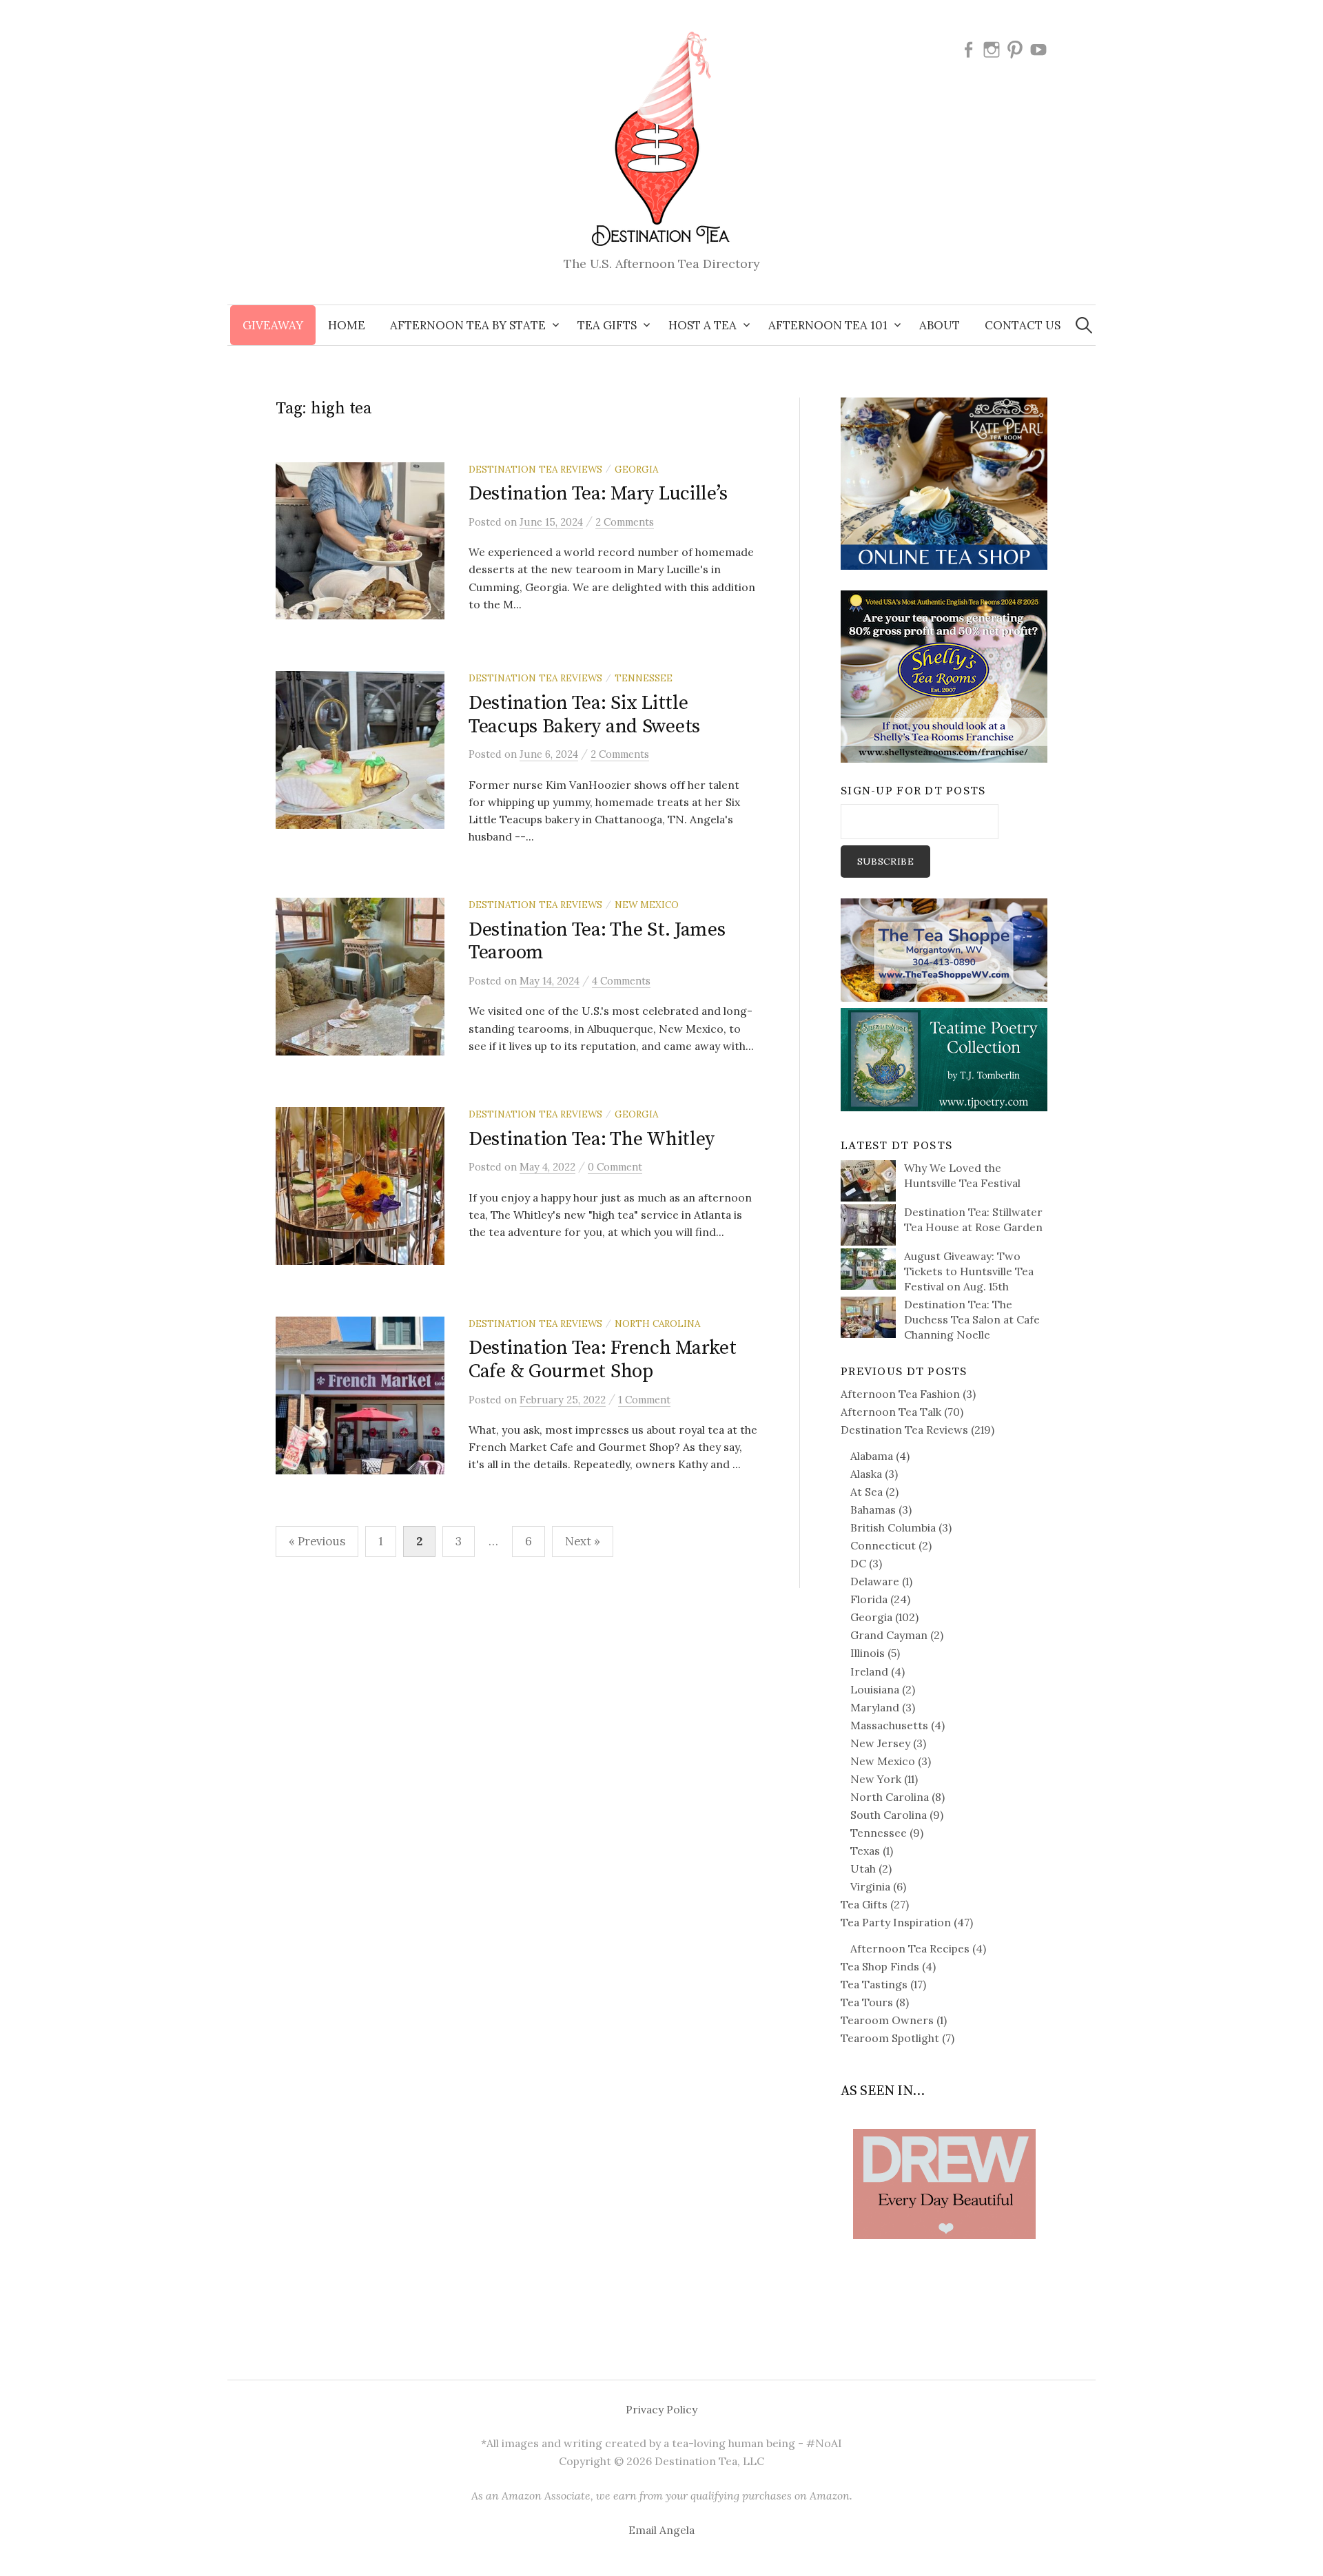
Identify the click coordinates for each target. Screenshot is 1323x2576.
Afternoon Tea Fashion (900, 1394)
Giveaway (273, 325)
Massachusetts (889, 1725)
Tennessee (644, 678)
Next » (583, 1541)
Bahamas (873, 1509)
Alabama (872, 1456)
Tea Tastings (874, 1984)
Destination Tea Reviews (535, 469)
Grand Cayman (889, 1635)
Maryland (875, 1707)
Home (347, 325)
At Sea (866, 1492)
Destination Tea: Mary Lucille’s (598, 494)
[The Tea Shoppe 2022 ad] (944, 949)
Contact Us (1023, 325)
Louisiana (875, 1689)
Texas (865, 1851)
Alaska (866, 1474)
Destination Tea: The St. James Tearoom (597, 941)
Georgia (636, 469)
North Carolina (657, 1323)
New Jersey (880, 1743)
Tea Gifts (864, 1904)
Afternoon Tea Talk (891, 1412)
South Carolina (889, 1815)
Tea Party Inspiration (896, 1922)
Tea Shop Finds (880, 1966)
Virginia (870, 1886)
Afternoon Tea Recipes (910, 1948)
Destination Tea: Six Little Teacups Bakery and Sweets (584, 715)
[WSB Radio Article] (944, 2163)
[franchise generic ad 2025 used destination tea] (944, 675)
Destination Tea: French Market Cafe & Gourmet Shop (603, 1360)
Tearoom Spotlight (890, 2038)
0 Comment (615, 1167)
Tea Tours (867, 2002)
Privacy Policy (661, 2409)
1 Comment (644, 1400)
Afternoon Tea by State (468, 325)
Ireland (869, 1671)
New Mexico (647, 905)
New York (876, 1779)
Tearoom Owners (887, 2020)
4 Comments (621, 981)
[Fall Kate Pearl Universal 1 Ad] (944, 482)
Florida (869, 1599)
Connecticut (883, 1545)
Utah (863, 1868)
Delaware (875, 1581)
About (940, 325)
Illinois (868, 1653)
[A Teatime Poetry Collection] (944, 1058)
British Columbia (893, 1527)
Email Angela (661, 2530)
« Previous (317, 1541)
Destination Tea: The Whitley (592, 1139)
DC (858, 1563)
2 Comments (625, 522)
